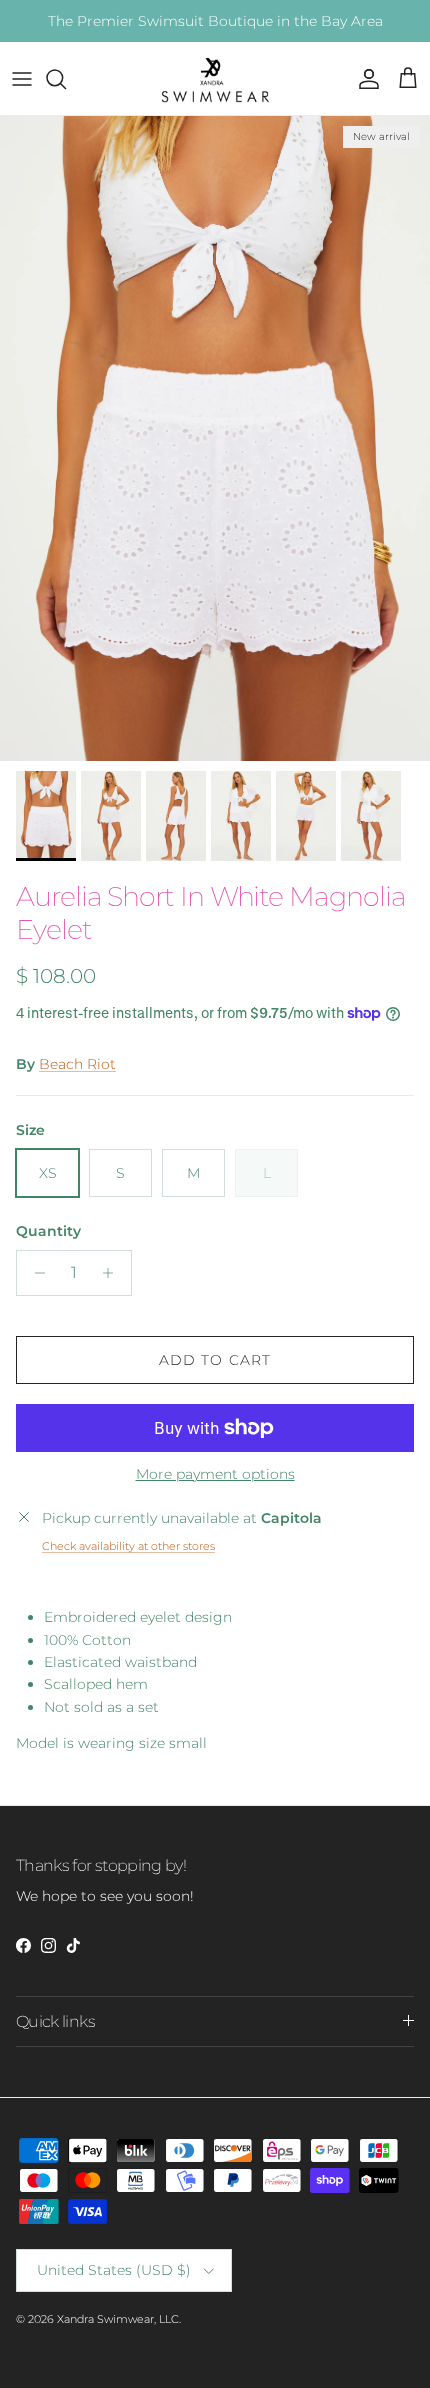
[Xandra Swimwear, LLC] (215, 78)
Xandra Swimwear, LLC (118, 2319)
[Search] (66, 79)
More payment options (215, 1474)
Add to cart (215, 1360)
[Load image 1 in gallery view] (215, 438)
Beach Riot (77, 1064)
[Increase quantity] (113, 1273)
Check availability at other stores (128, 1546)
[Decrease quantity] (34, 1273)
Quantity (48, 1231)
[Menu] (22, 79)
